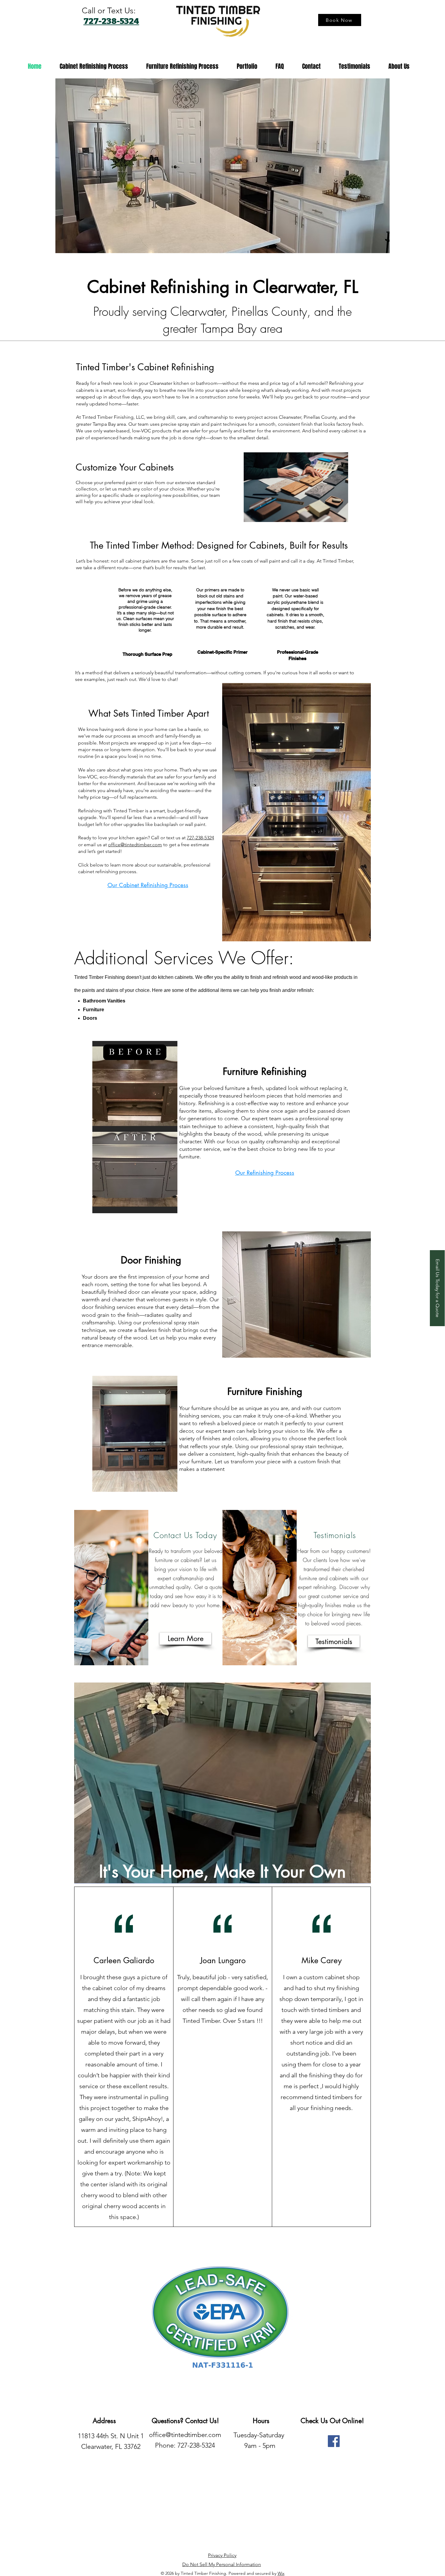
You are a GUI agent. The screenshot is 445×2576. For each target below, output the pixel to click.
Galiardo (139, 1960)
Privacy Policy (222, 2555)
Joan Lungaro (223, 1960)
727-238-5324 (200, 838)
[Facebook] (334, 2441)
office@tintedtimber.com (135, 845)
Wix (281, 2573)
